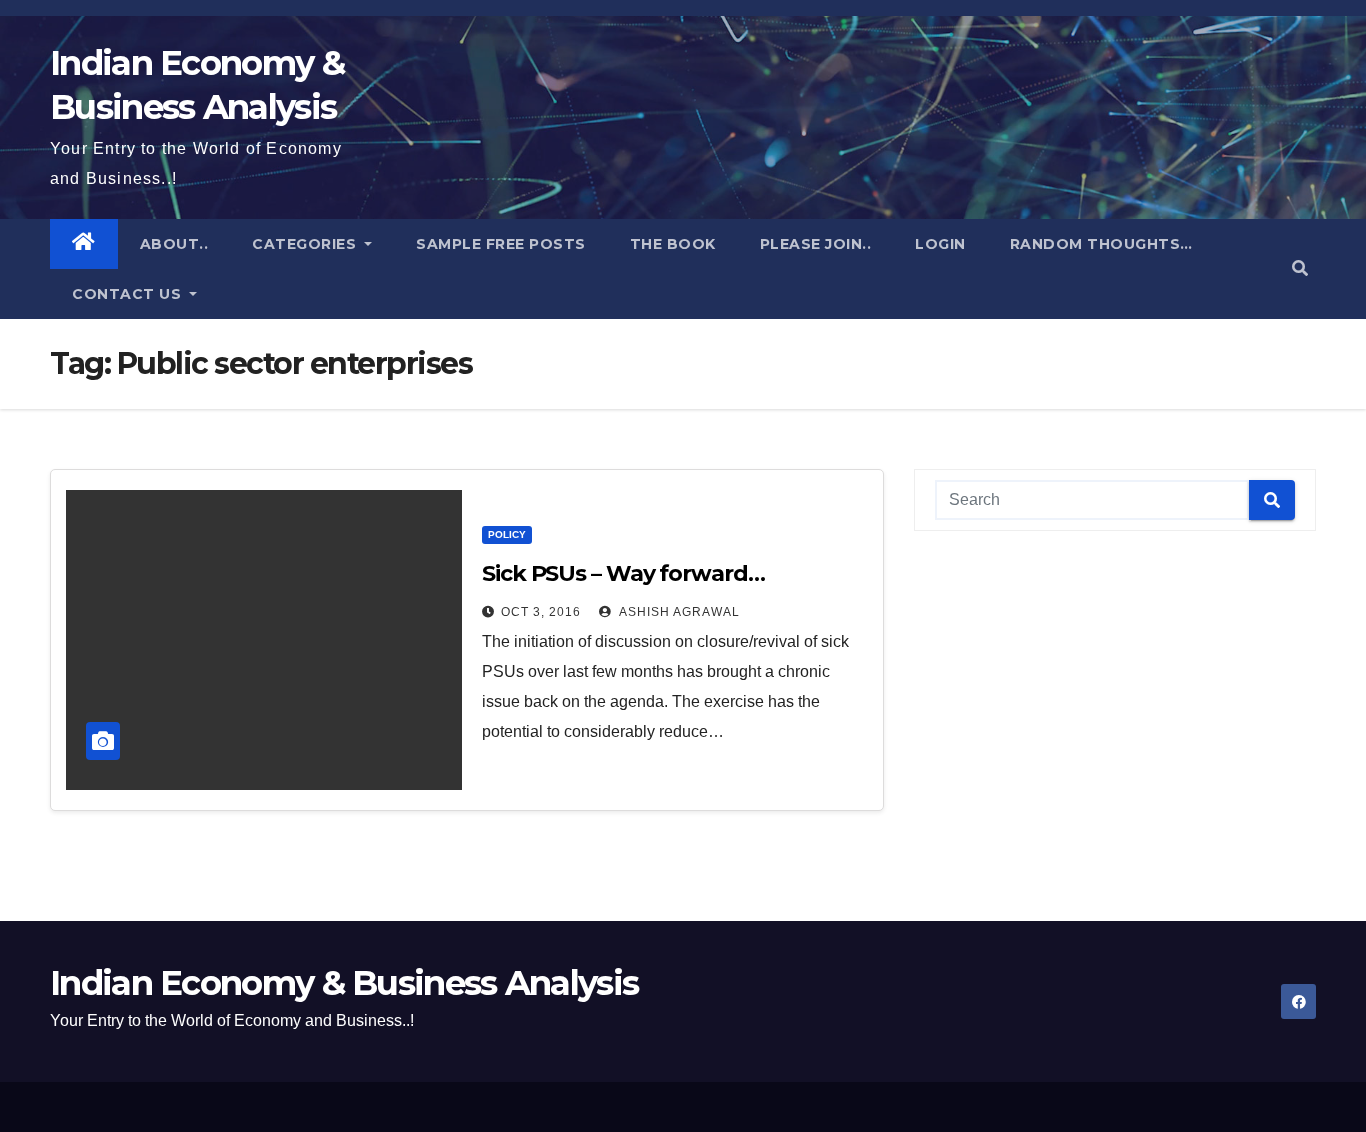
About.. (174, 244)
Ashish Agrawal (678, 612)
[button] (1300, 268)
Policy (507, 534)
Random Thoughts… (1101, 244)
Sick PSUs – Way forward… (623, 573)
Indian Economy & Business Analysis (344, 983)
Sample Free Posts (501, 244)
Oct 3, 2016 (541, 612)
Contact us (129, 294)
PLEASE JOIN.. (816, 244)
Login (940, 244)
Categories (306, 244)
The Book (673, 244)
